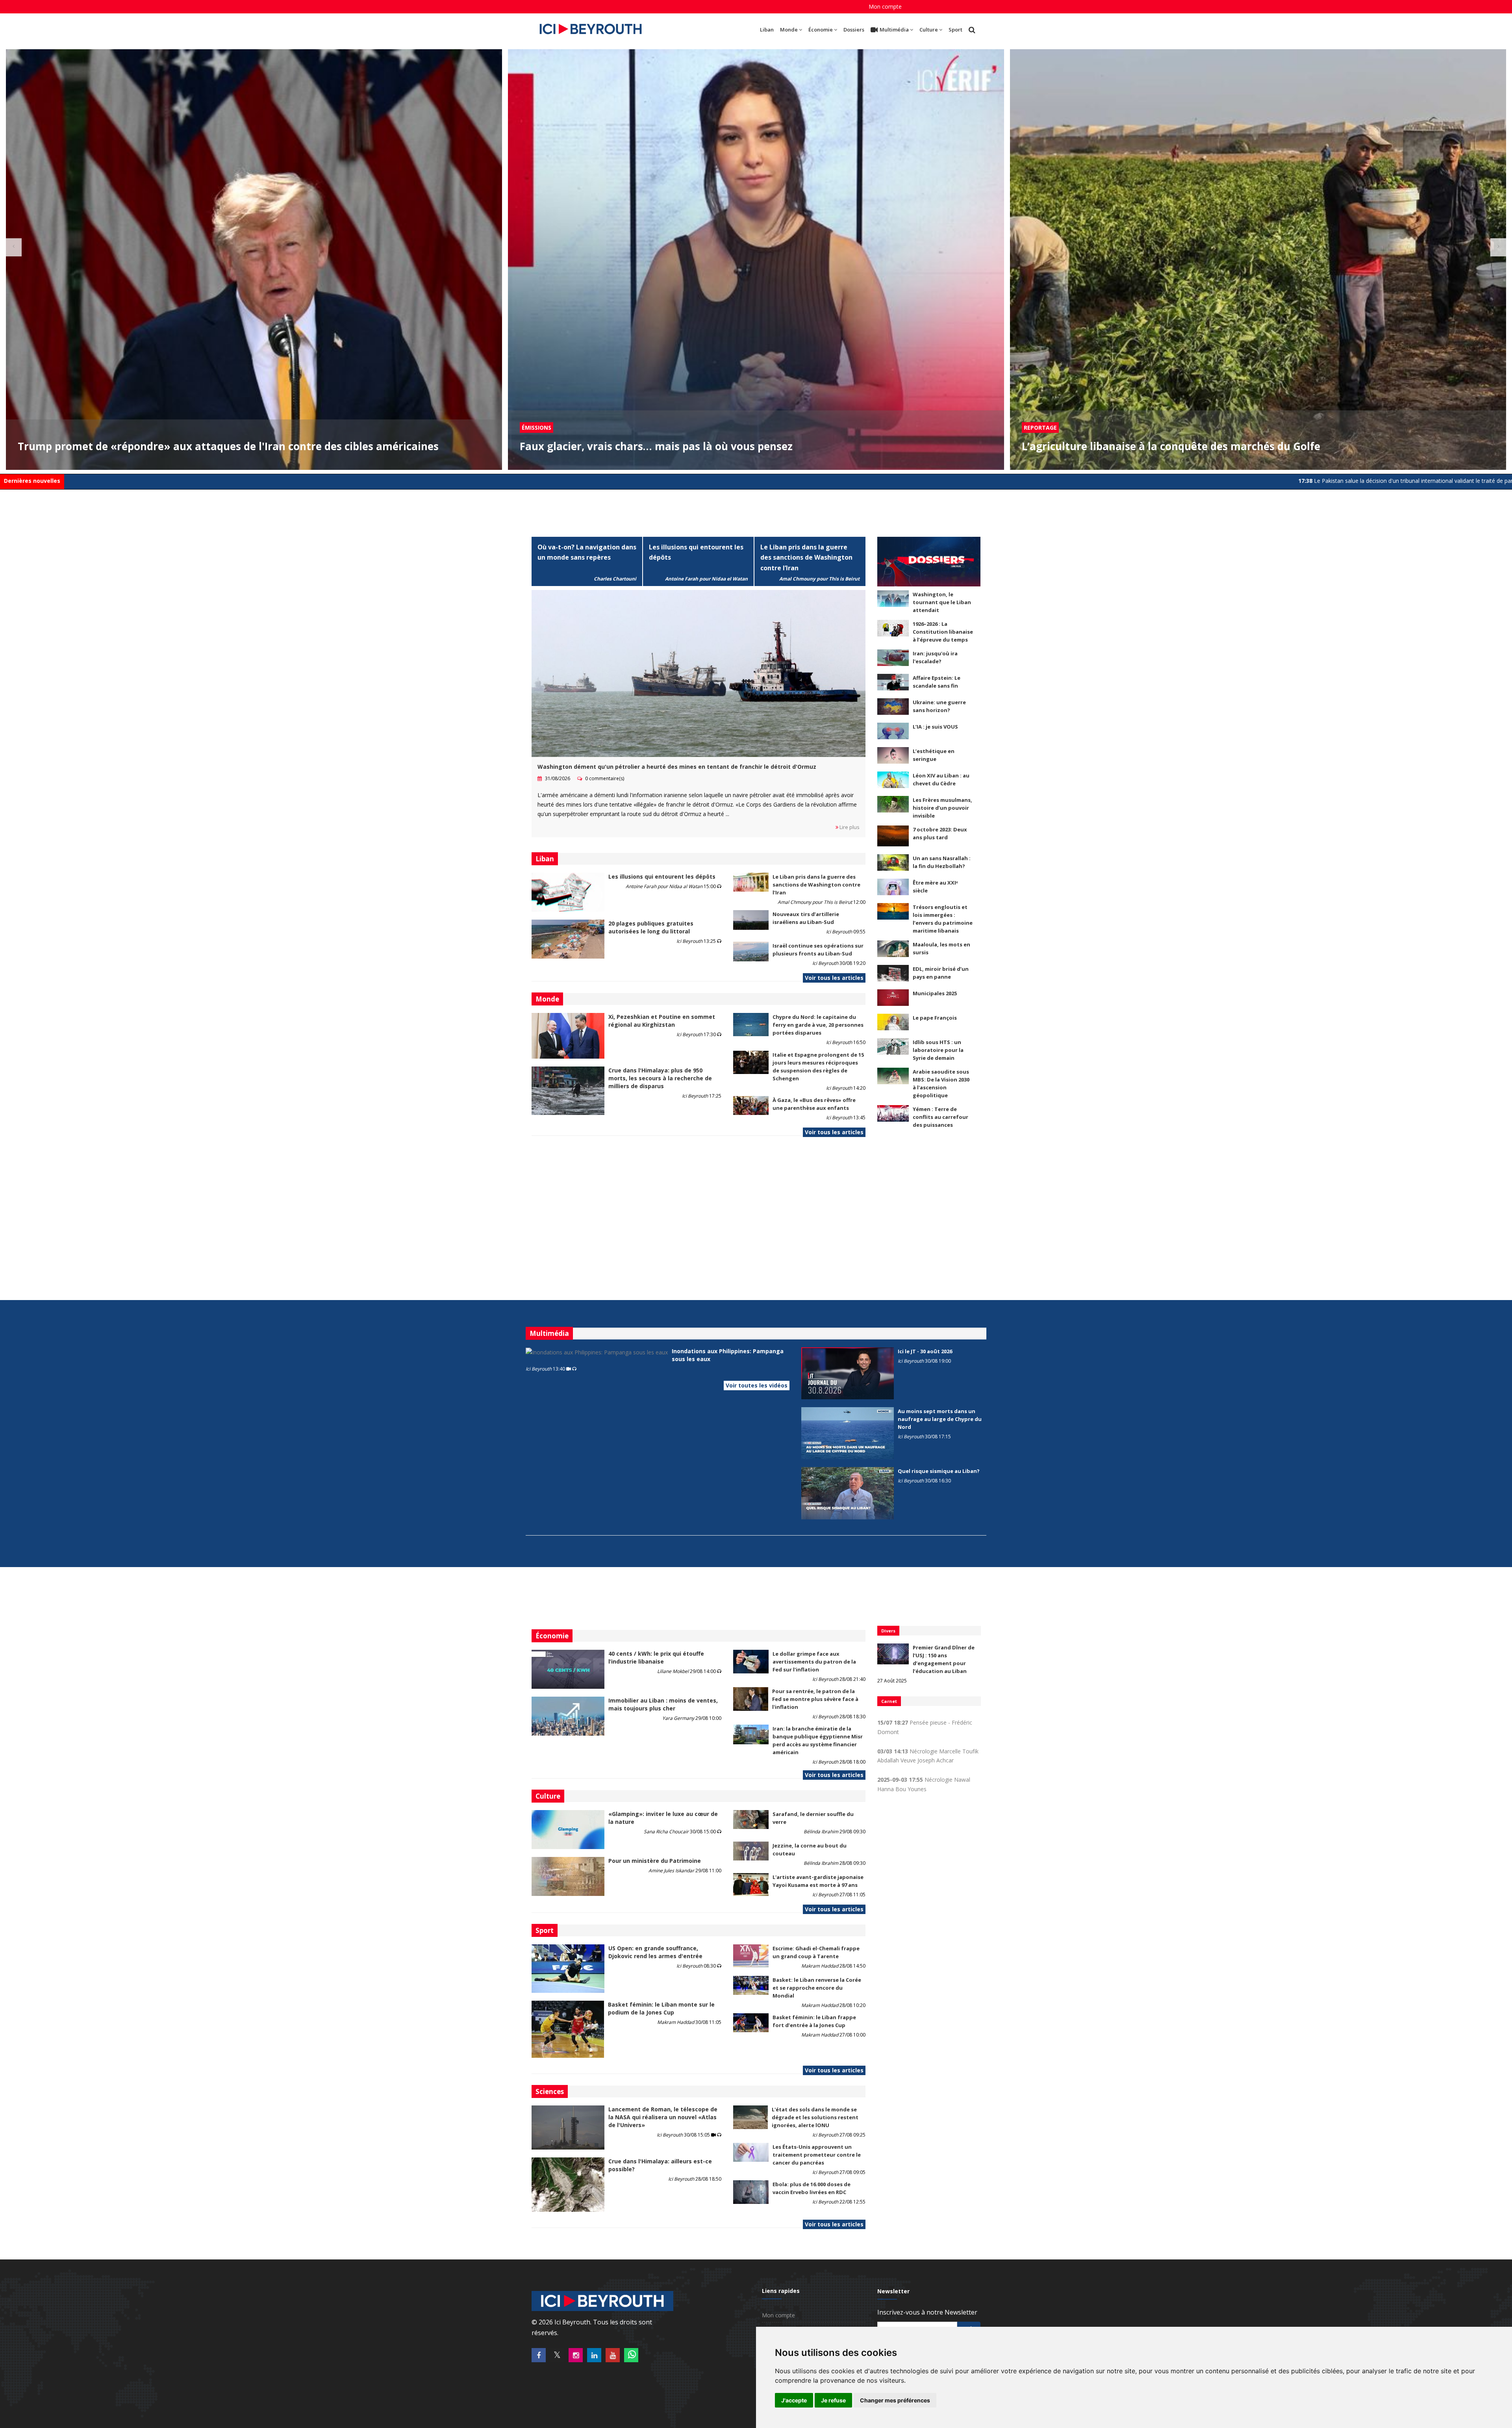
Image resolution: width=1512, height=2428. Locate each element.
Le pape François (935, 1018)
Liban (767, 30)
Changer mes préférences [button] (895, 2400)
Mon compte (885, 6)
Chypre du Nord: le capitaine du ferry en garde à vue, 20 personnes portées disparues (818, 1025)
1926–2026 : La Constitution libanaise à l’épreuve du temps (943, 632)
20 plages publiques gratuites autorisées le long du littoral (651, 927)
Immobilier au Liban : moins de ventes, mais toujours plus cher (663, 1704)
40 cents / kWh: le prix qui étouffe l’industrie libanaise (656, 1657)
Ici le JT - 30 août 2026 (925, 1351)
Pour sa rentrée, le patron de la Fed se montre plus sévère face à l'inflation (815, 1699)
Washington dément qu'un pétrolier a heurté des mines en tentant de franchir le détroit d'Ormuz (677, 767)
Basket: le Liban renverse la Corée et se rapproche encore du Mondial (817, 1988)
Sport (955, 30)
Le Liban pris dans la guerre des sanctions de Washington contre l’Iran (806, 558)
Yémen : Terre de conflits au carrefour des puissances (940, 1117)
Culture (929, 30)
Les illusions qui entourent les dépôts (662, 876)
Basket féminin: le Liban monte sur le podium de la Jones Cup (661, 2008)
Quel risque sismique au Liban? (939, 1471)
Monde (789, 30)
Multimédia (894, 30)
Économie (821, 30)
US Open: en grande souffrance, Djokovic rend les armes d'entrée (655, 1952)
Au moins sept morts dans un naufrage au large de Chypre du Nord (940, 1419)
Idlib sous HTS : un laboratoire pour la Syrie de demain (938, 1050)
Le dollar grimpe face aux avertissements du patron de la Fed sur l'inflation (814, 1662)
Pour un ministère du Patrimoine (655, 1861)
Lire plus (849, 827)
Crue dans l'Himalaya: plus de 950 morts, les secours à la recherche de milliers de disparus (660, 1078)
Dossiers (854, 30)
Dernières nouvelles (32, 481)
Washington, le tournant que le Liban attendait (942, 602)
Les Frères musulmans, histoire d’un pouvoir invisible (942, 808)
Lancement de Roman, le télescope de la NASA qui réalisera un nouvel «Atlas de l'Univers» (663, 2117)
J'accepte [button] (794, 2400)
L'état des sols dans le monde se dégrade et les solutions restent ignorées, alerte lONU (815, 2117)
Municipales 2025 (935, 993)
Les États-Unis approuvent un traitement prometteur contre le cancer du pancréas (817, 2155)
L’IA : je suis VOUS (935, 727)
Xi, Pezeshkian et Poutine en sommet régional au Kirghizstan (662, 1021)
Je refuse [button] (833, 2400)
